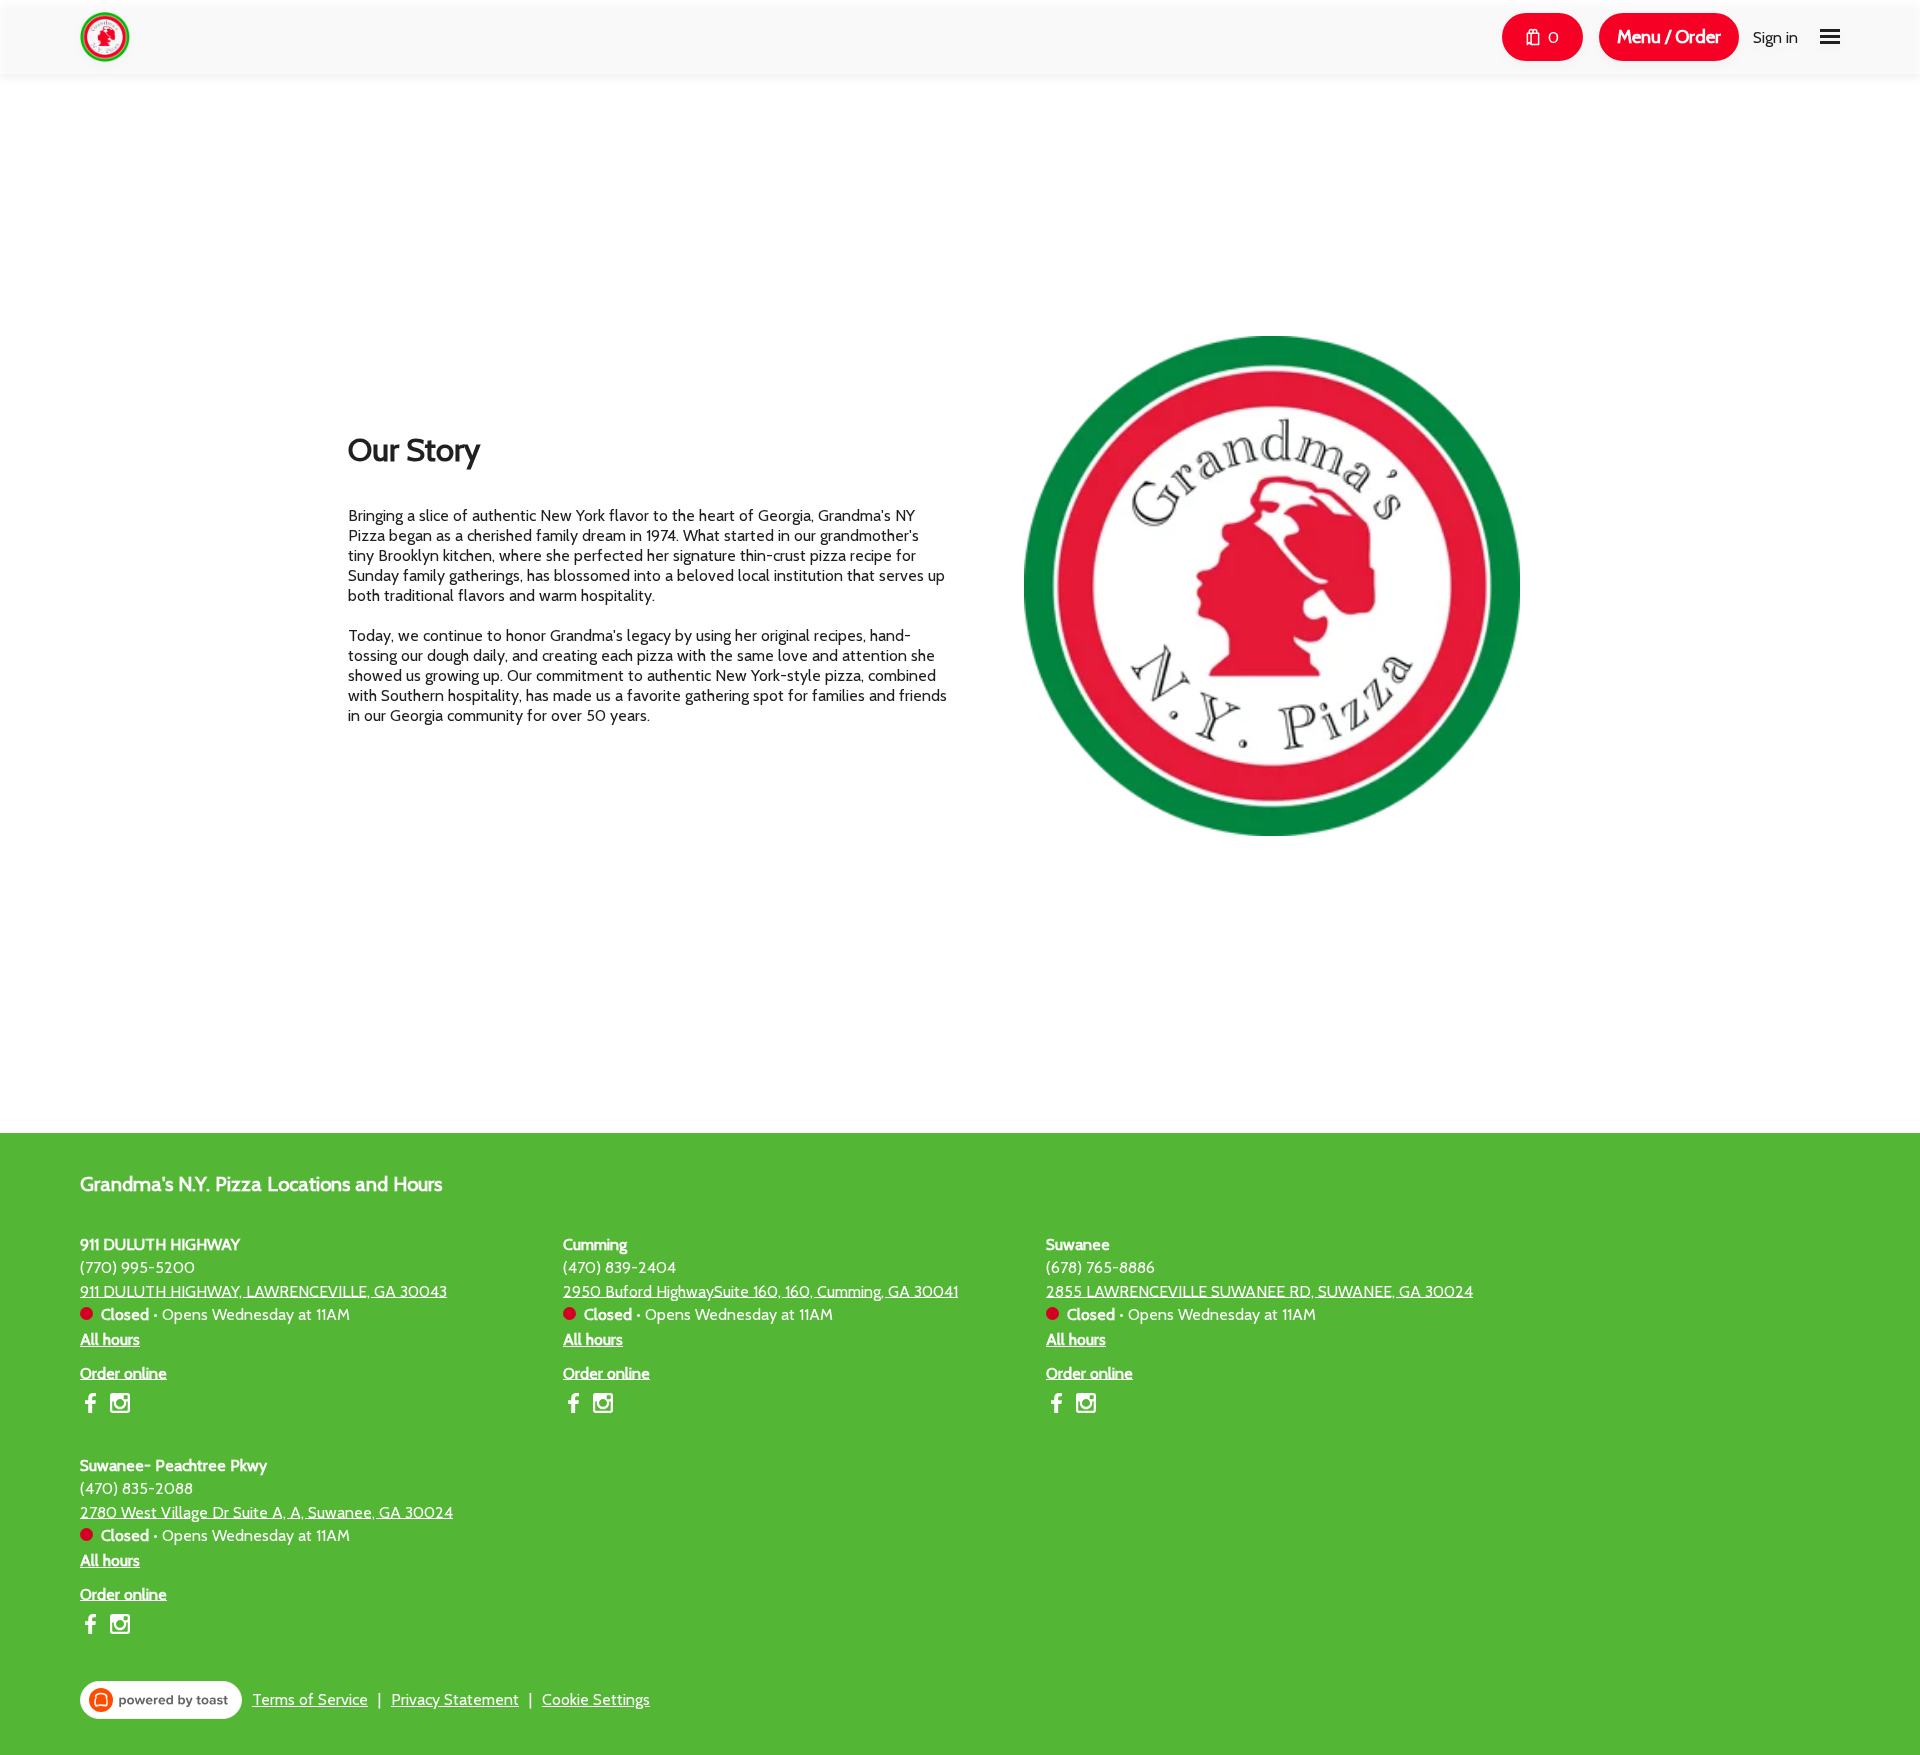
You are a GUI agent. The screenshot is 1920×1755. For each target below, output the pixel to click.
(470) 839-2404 (619, 1266)
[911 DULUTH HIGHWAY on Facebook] (92, 1406)
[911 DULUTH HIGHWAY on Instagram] (117, 1406)
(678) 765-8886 (1100, 1266)
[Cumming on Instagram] (600, 1406)
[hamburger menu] (1830, 37)
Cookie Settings (596, 1699)
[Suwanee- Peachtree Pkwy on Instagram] (117, 1627)
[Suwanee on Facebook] (1058, 1406)
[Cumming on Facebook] (575, 1406)
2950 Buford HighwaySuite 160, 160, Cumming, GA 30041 (760, 1290)
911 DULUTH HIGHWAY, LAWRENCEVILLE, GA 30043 (263, 1290)
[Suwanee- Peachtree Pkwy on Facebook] (92, 1627)
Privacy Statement (455, 1699)
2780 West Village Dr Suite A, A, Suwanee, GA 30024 (266, 1511)
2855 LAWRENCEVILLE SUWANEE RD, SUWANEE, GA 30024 (1259, 1290)
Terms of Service (310, 1699)
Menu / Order (1669, 36)
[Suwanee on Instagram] (1083, 1406)
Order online (123, 1372)
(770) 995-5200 (137, 1266)
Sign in (1775, 37)
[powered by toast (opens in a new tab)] (161, 1700)
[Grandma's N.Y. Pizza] (105, 37)
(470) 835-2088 (136, 1487)
